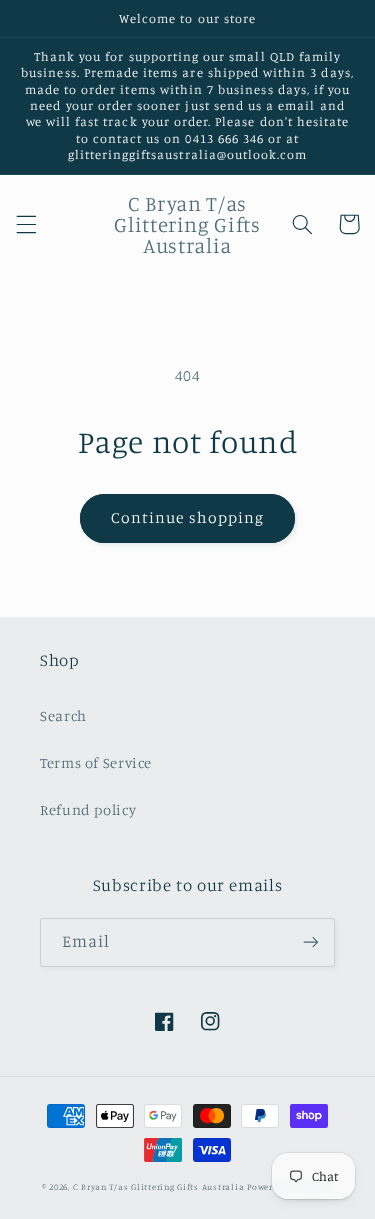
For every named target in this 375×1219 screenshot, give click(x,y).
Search (63, 715)
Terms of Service (96, 762)
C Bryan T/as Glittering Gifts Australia (159, 1186)
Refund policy (88, 809)
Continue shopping (187, 517)
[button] (26, 224)
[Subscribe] (311, 942)
